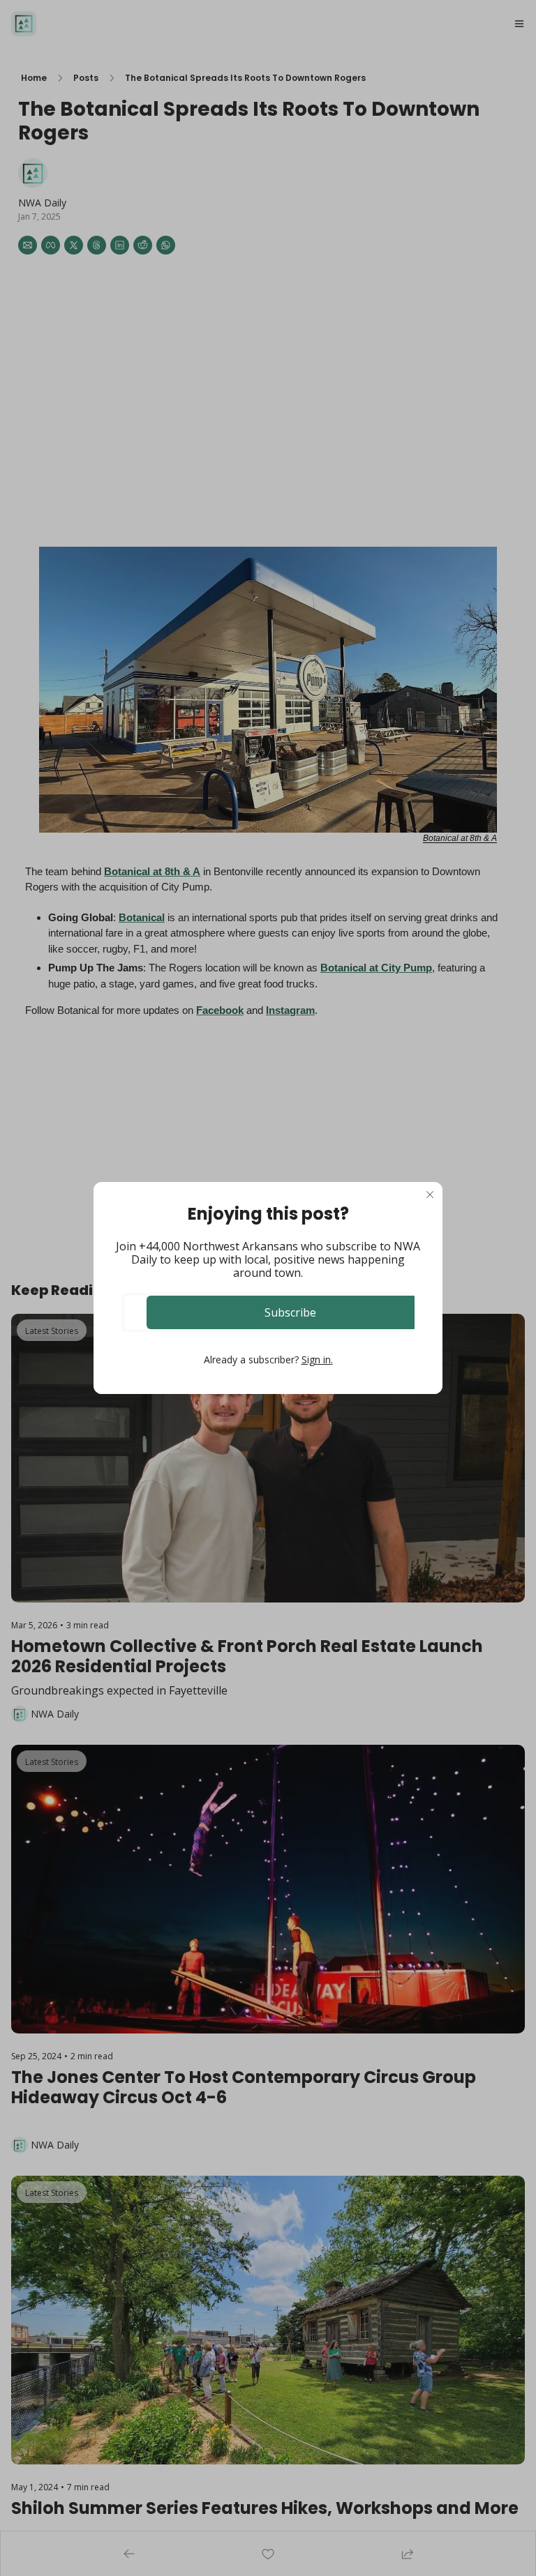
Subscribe (290, 1312)
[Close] (430, 1195)
